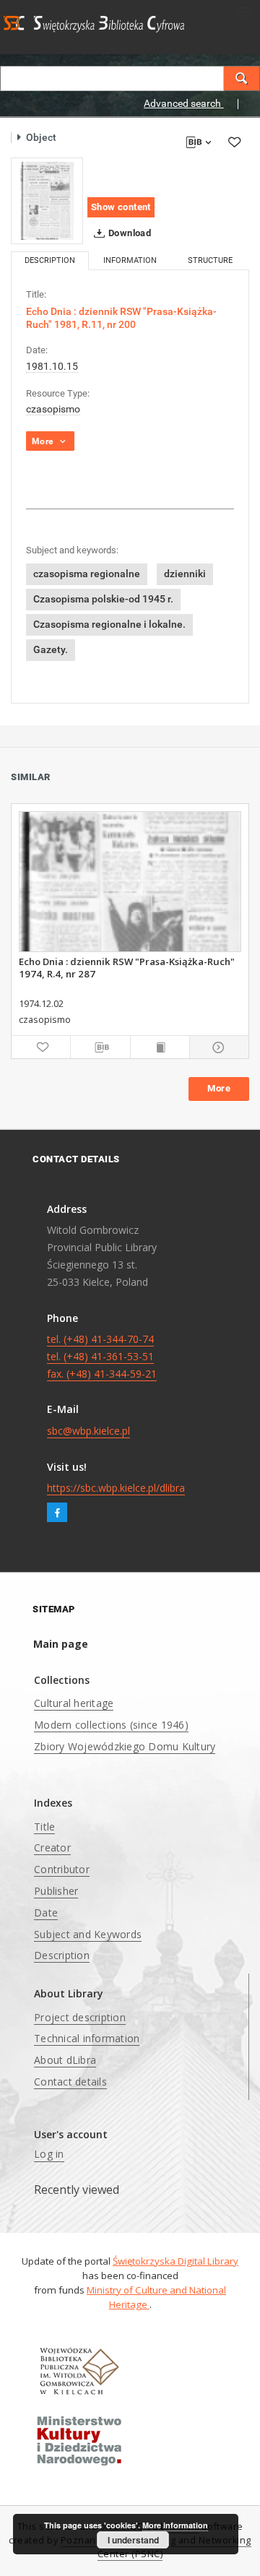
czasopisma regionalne (87, 574)
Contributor (62, 1869)
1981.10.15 (52, 366)
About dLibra (65, 2060)
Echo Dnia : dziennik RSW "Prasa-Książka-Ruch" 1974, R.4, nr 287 (127, 967)
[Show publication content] (160, 1047)
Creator (52, 1847)
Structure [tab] (210, 260)
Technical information (87, 2038)
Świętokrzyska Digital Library (175, 2261)
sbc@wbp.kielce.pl (88, 1431)
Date (46, 1912)
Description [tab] (50, 260)
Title (44, 1827)
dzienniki (185, 574)
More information (175, 2525)
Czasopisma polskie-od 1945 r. (103, 599)
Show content (121, 207)
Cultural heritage (74, 1703)
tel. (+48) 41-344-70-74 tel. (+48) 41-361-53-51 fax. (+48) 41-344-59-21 (102, 1356)
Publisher (56, 1891)
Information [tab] (130, 260)
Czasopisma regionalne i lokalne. (109, 624)
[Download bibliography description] (100, 1047)
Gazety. (51, 649)
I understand (133, 2540)
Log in (49, 2154)
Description (62, 1955)
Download (129, 233)
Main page (61, 1644)
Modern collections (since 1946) (111, 1725)
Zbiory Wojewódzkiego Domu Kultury (125, 1746)
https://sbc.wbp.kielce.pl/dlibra (116, 1488)
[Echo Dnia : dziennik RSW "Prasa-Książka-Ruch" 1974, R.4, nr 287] (130, 882)
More (219, 1088)
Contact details (70, 2082)
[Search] (242, 78)
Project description (80, 2017)
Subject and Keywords (88, 1934)
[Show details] (217, 1047)
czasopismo (53, 409)
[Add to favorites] (234, 142)
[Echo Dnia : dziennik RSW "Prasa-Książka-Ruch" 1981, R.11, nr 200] (47, 201)
